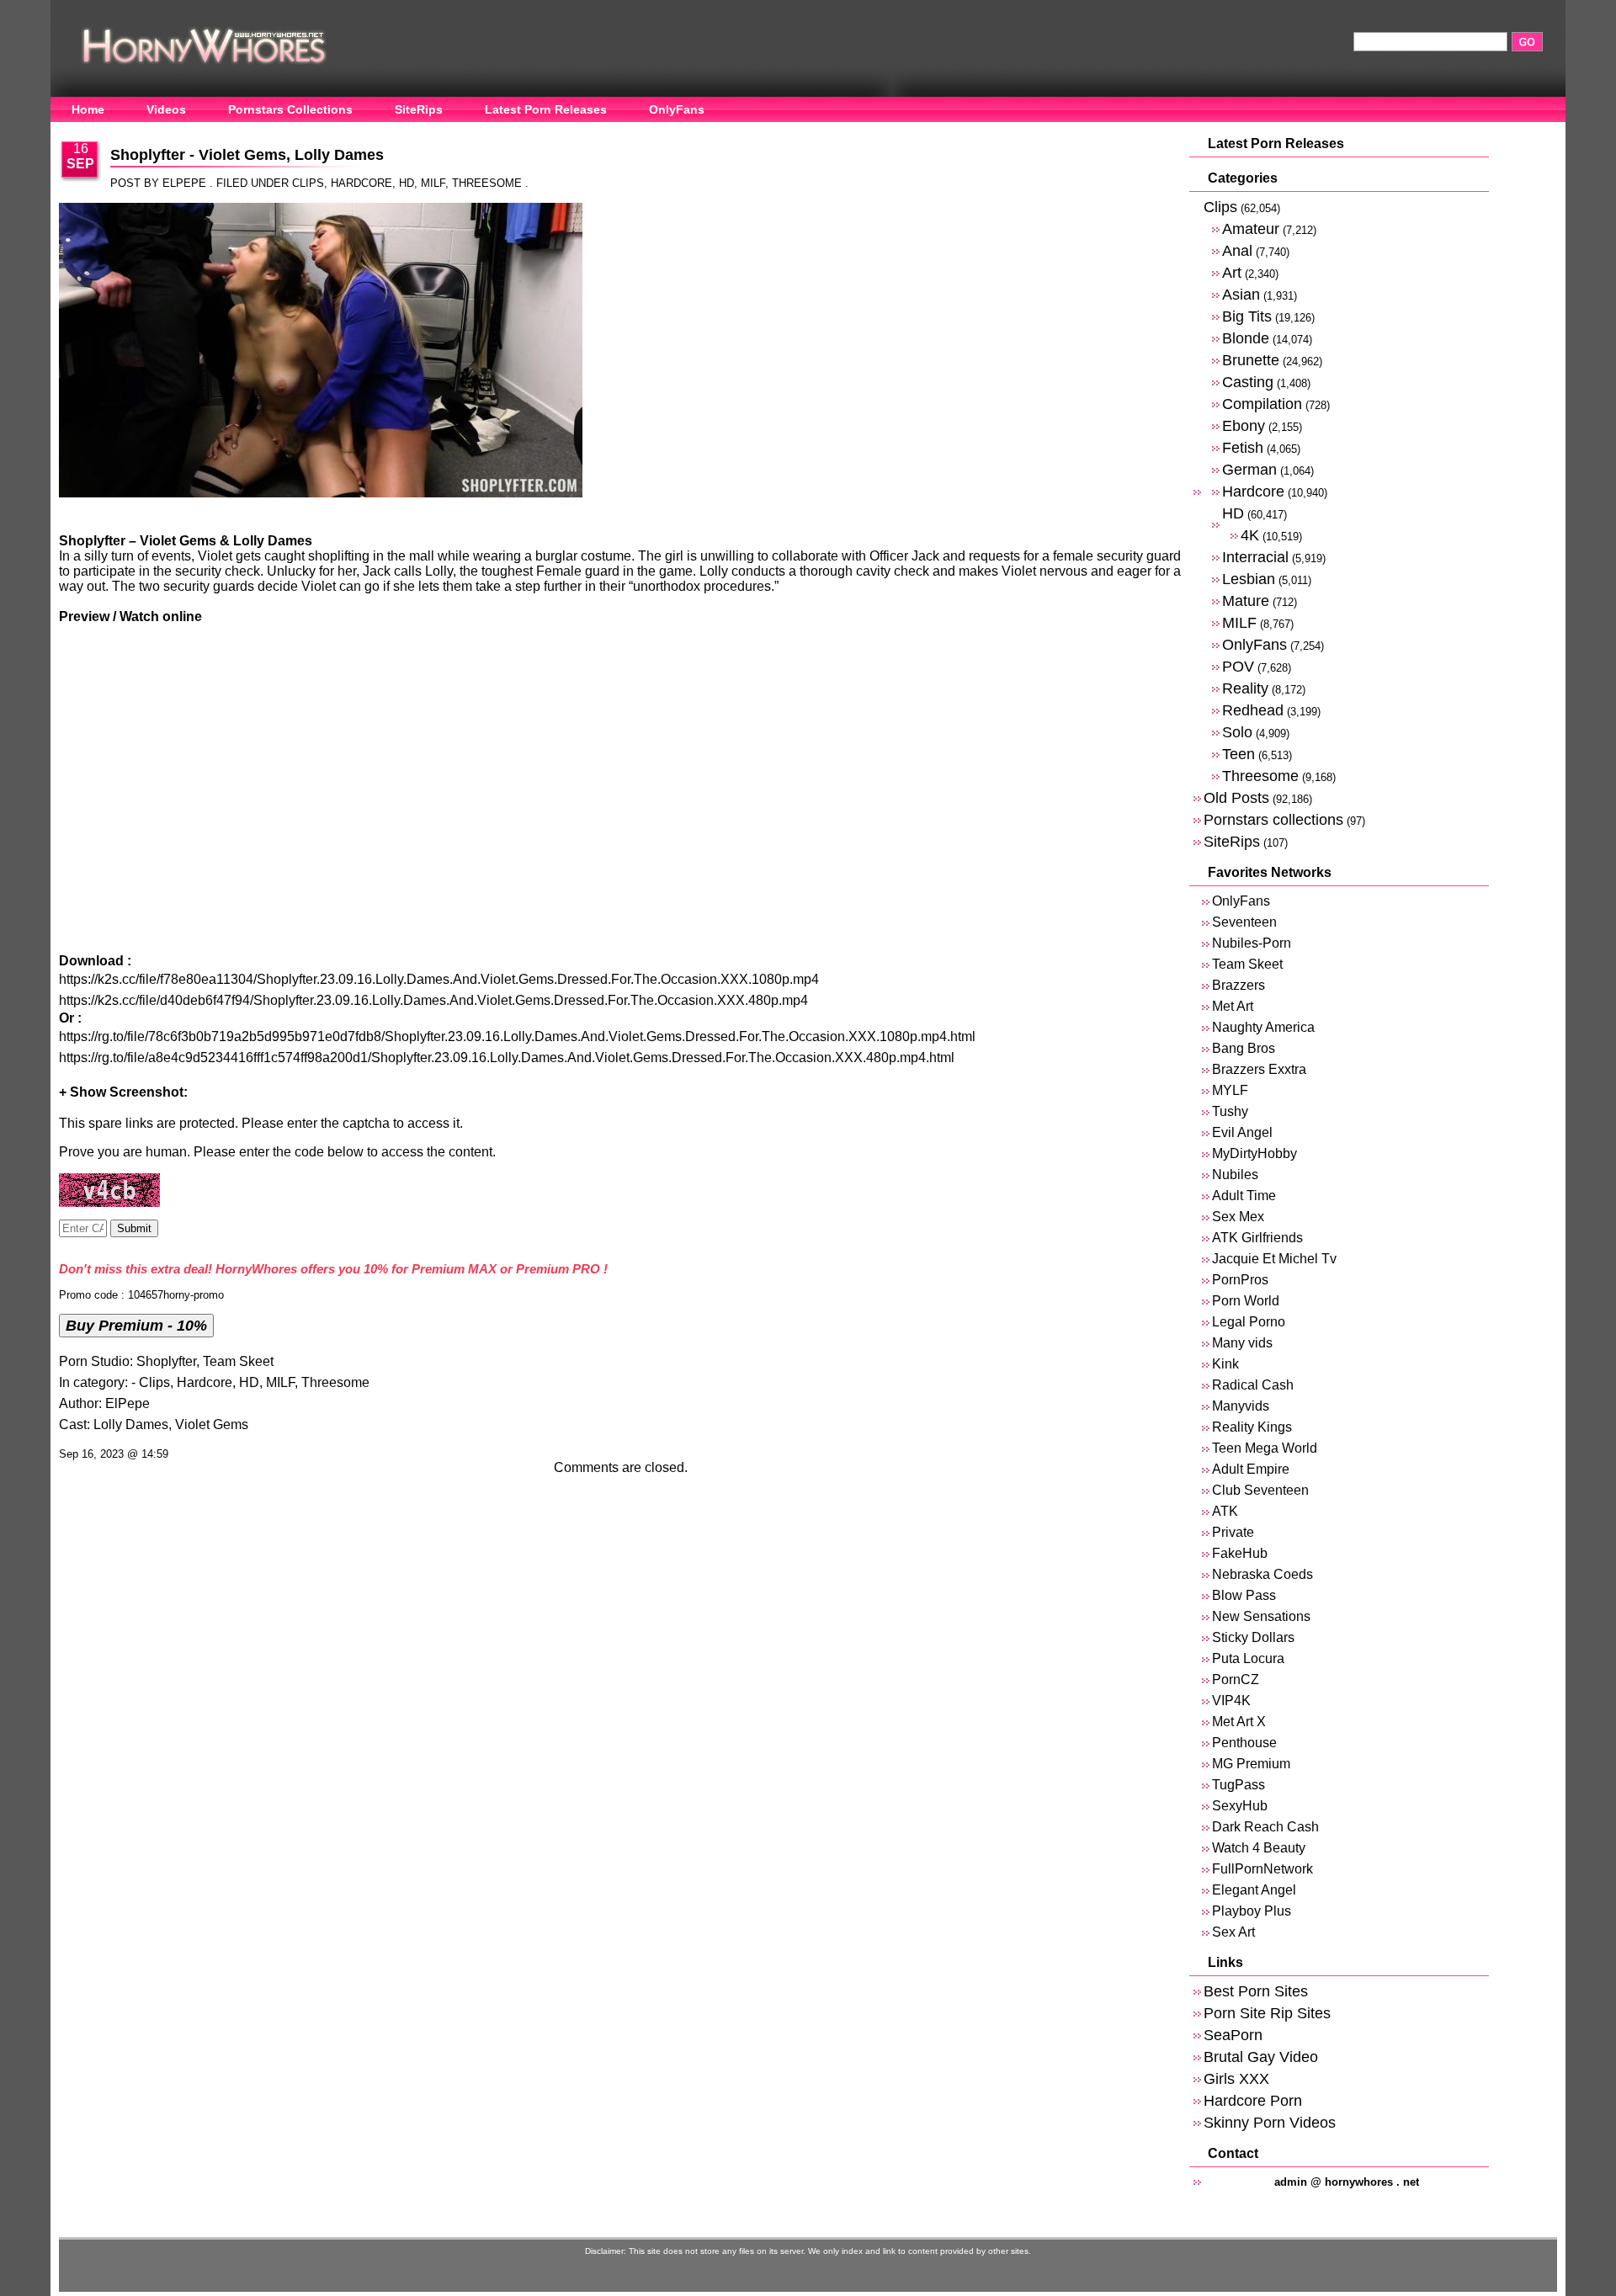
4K (1250, 535)
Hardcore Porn (1253, 2100)
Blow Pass (1244, 1595)
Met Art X (1239, 1722)
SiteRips (419, 109)
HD (407, 183)
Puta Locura (1248, 1658)
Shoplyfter (166, 1361)
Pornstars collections (1273, 819)
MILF (433, 183)
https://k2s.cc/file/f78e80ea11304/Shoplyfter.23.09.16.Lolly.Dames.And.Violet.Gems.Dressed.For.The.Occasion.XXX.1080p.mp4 (439, 979)
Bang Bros (1244, 1048)
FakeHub (1240, 1553)
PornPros (1240, 1280)
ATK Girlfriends (1257, 1238)
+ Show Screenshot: (123, 1092)
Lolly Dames (131, 1424)
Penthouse (1244, 1743)
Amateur (1251, 229)
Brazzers (1239, 985)
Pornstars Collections (290, 109)
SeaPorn (1233, 2035)
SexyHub (1240, 1806)
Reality (1245, 688)
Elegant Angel (1254, 1890)
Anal (1237, 250)
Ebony (1244, 425)
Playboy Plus (1252, 1911)
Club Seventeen (1260, 1490)
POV (1238, 666)
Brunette (1251, 360)
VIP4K (1231, 1701)
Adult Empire (1251, 1469)
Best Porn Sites (1256, 1991)
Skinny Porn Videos (1270, 2122)
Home (88, 109)
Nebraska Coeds (1262, 1574)
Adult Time (1244, 1196)
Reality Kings (1252, 1427)
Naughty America (1263, 1027)
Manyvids (1241, 1406)
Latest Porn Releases (546, 109)
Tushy (1230, 1111)
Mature (1246, 601)
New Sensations (1261, 1616)
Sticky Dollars (1253, 1637)
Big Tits (1247, 316)
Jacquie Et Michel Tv (1274, 1259)
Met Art (1233, 1006)
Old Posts (1236, 797)
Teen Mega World (1265, 1448)
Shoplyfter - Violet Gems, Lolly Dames (247, 155)
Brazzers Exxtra (1259, 1069)
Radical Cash (1253, 1385)
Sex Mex (1238, 1217)
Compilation (1262, 404)
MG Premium (1251, 1764)
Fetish (1243, 447)
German (1249, 469)
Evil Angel (1242, 1132)
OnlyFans (677, 109)
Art (1232, 272)
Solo (1237, 732)
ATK (1225, 1511)
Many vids (1242, 1343)
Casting (1248, 382)
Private (1233, 1532)
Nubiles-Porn (1252, 943)
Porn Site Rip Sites (1267, 2013)
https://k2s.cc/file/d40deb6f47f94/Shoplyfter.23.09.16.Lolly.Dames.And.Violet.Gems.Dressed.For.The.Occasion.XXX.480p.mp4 (433, 1000)
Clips (308, 183)
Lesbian (1249, 579)
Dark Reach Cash (1265, 1827)
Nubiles (1235, 1175)
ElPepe (128, 1403)
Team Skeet (238, 1361)
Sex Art (1233, 1932)
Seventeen (1244, 922)
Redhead (1253, 710)
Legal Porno (1249, 1322)
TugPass (1239, 1785)
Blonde (1246, 338)
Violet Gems (212, 1424)
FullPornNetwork (1262, 1869)
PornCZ (1236, 1679)
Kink (1225, 1364)
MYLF (1230, 1090)
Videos (166, 109)
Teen (1239, 754)
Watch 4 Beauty (1259, 1848)
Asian (1241, 294)
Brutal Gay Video (1261, 2057)
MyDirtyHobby (1255, 1153)
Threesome (487, 183)
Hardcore (361, 183)
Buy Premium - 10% (136, 1325)
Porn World (1246, 1301)
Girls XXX (1236, 2078)
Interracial (1255, 557)
